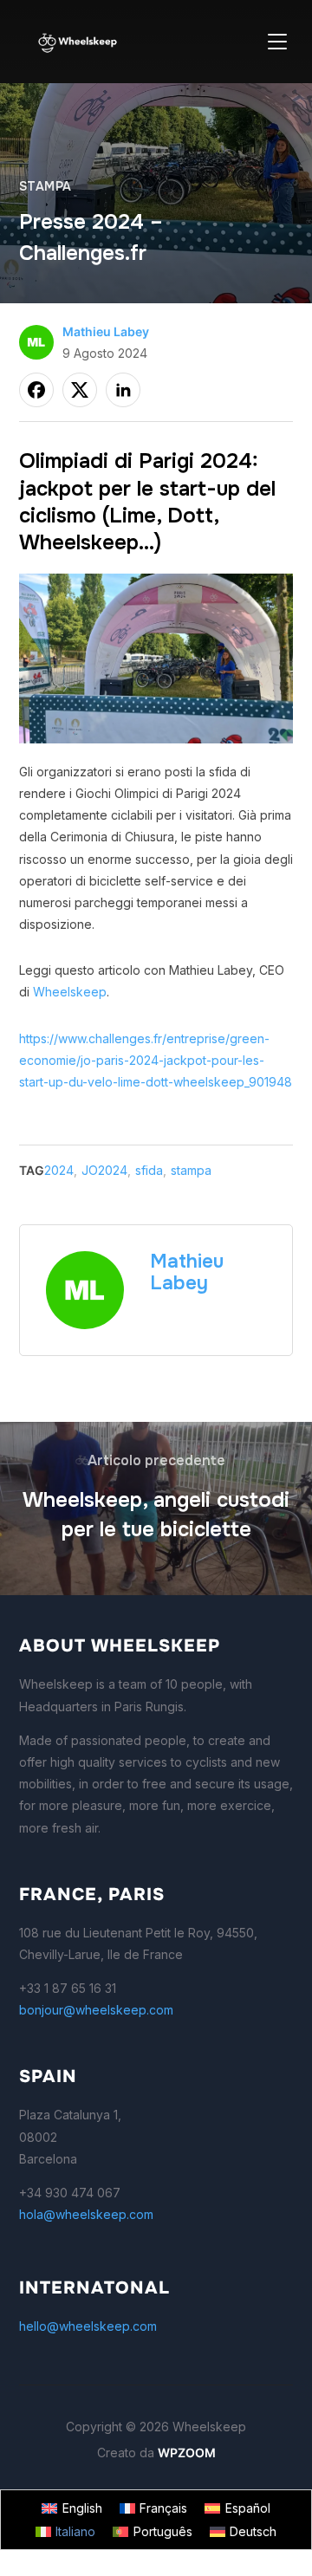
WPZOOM (187, 2453)
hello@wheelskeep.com (88, 2326)
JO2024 (104, 1170)
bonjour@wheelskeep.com (96, 2010)
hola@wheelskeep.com (86, 2214)
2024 (59, 1170)
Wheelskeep (70, 992)
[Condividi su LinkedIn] (123, 390)
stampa (45, 186)
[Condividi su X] (80, 390)
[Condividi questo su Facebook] (36, 390)
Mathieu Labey (106, 331)
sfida (149, 1170)
